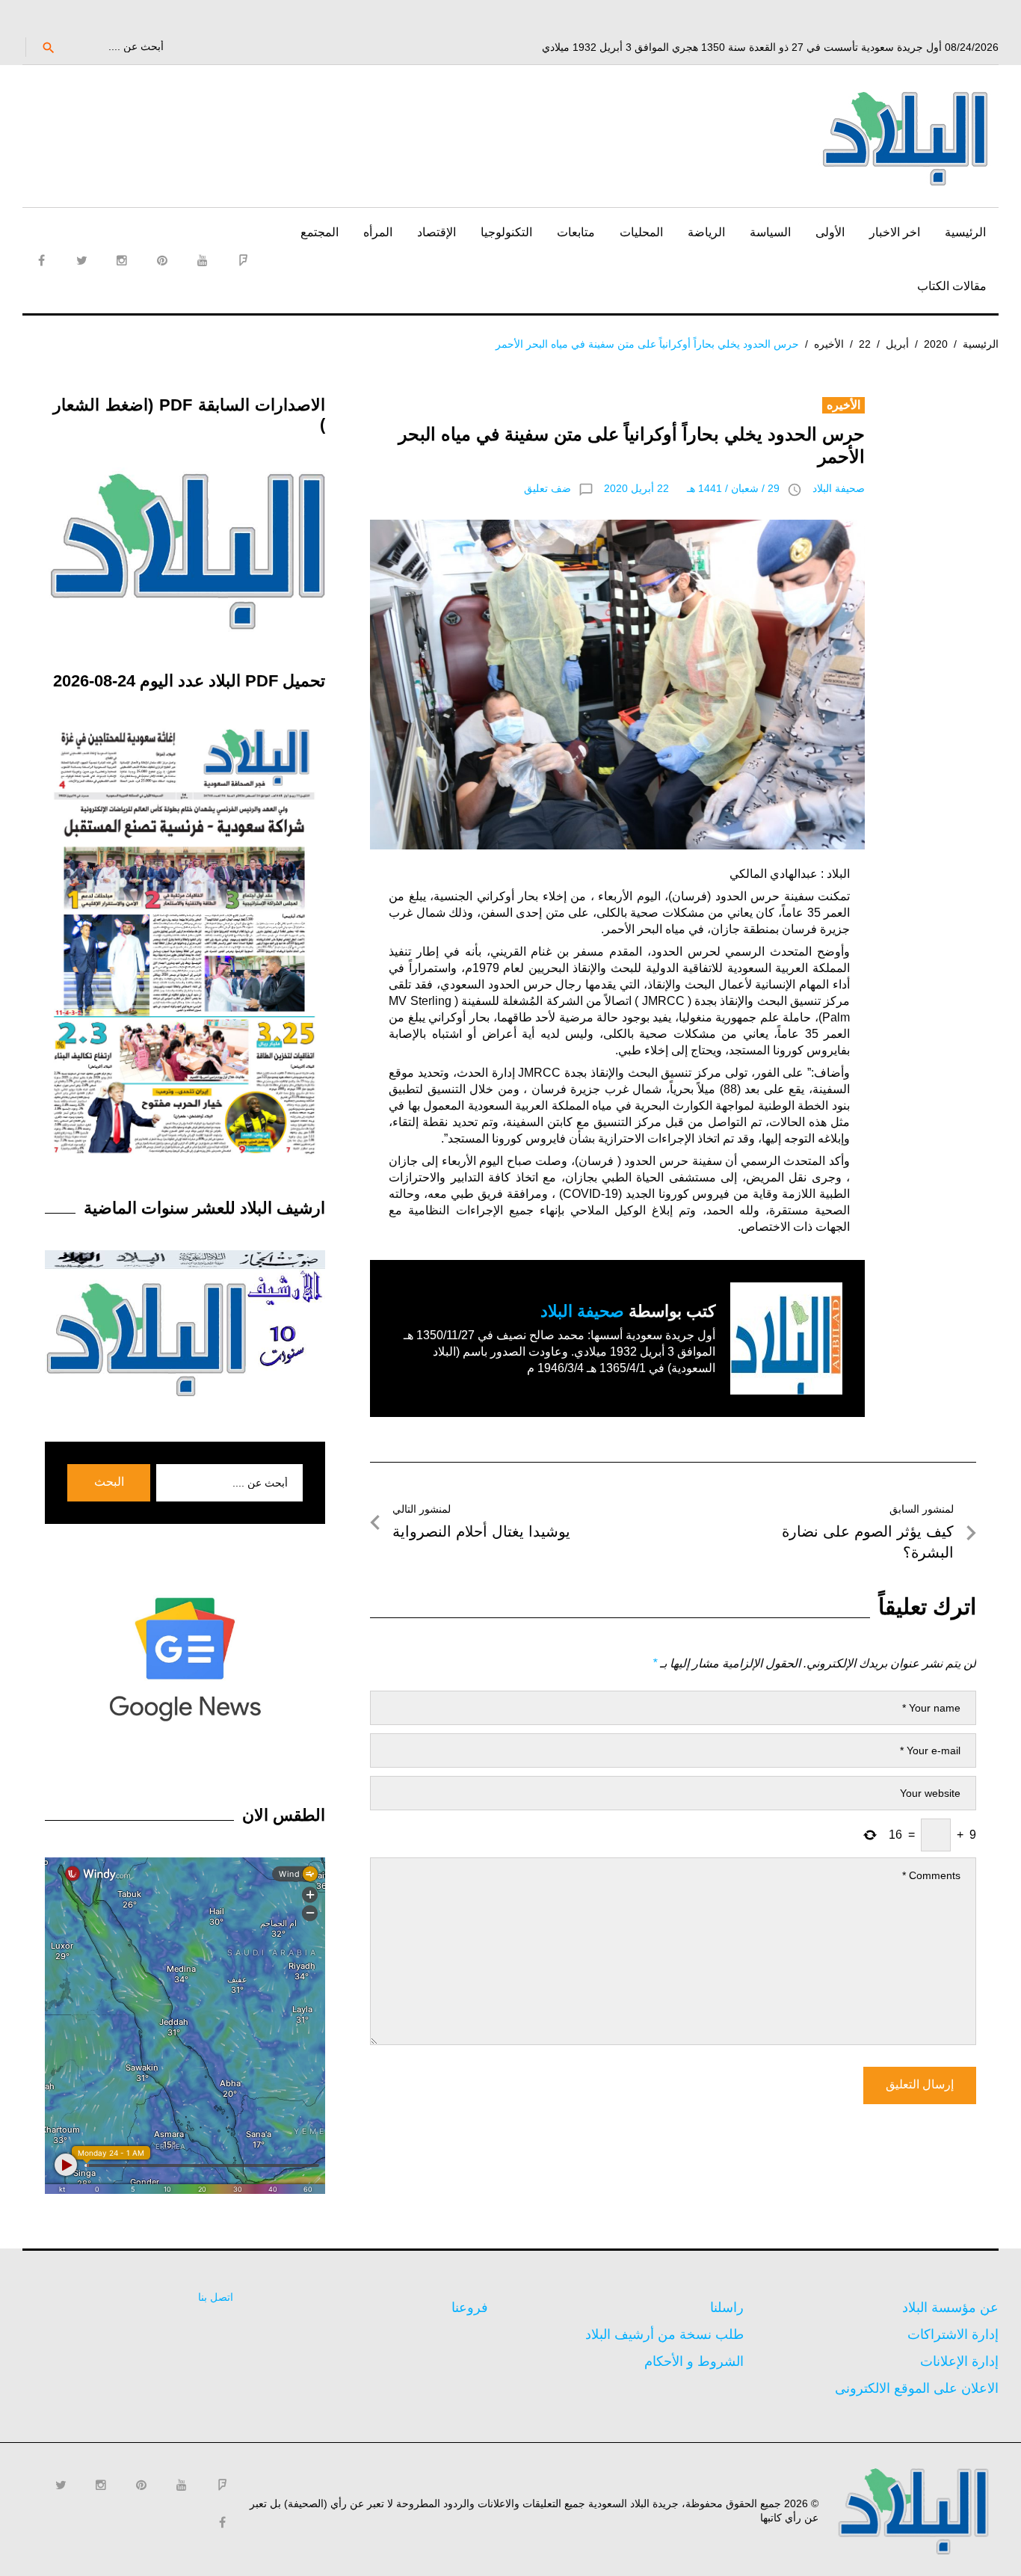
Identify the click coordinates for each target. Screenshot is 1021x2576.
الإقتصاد (437, 232)
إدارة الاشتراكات (953, 2334)
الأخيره (829, 344)
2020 (936, 344)
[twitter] (81, 260)
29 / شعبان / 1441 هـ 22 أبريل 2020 (692, 488)
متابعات (576, 232)
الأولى (830, 232)
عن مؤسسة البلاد (950, 2308)
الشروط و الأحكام (694, 2361)
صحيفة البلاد (839, 488)
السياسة (770, 232)
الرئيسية (965, 232)
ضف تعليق (547, 488)
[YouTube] (203, 260)
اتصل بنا (216, 2297)
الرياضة (706, 232)
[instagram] (122, 260)
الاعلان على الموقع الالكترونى (917, 2388)
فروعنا (470, 2308)
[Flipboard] (243, 260)
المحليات (641, 232)
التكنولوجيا (506, 232)
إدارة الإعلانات (959, 2361)
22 (865, 344)
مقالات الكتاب (952, 286)
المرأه (378, 232)
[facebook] (41, 260)
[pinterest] (162, 260)
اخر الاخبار (895, 232)
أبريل (897, 344)
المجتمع (320, 232)
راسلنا (727, 2308)
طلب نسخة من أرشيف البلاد (664, 2334)
